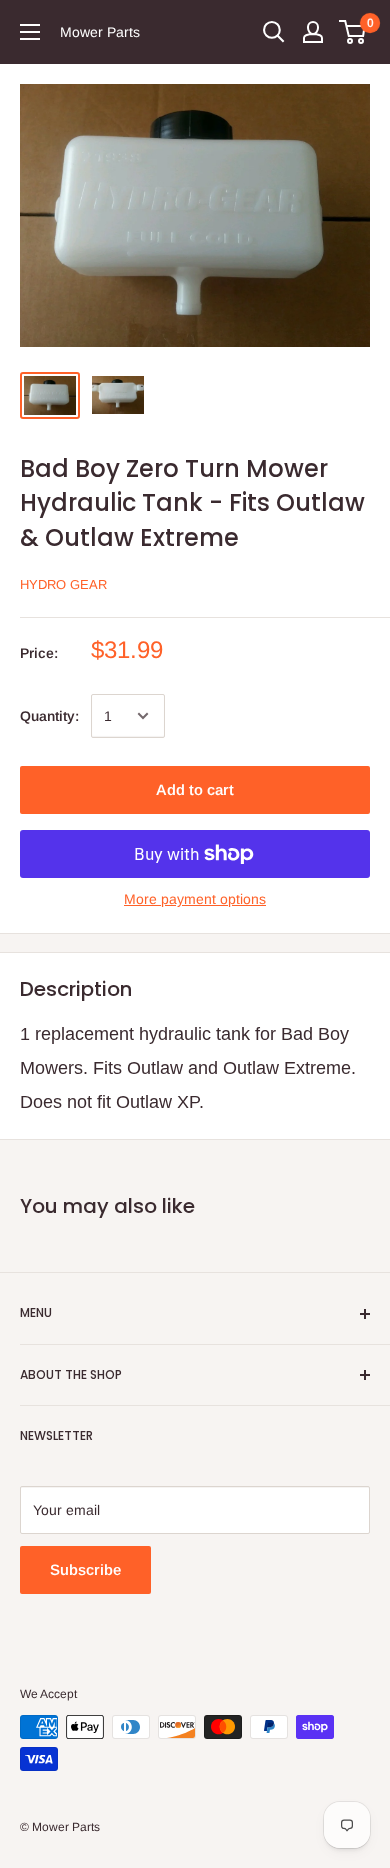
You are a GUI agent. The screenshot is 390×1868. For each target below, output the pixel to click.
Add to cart (195, 789)
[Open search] (274, 32)
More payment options (195, 899)
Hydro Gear (63, 584)
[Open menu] (30, 32)
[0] (353, 32)
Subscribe (85, 1569)
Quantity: (49, 716)
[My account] (313, 32)
